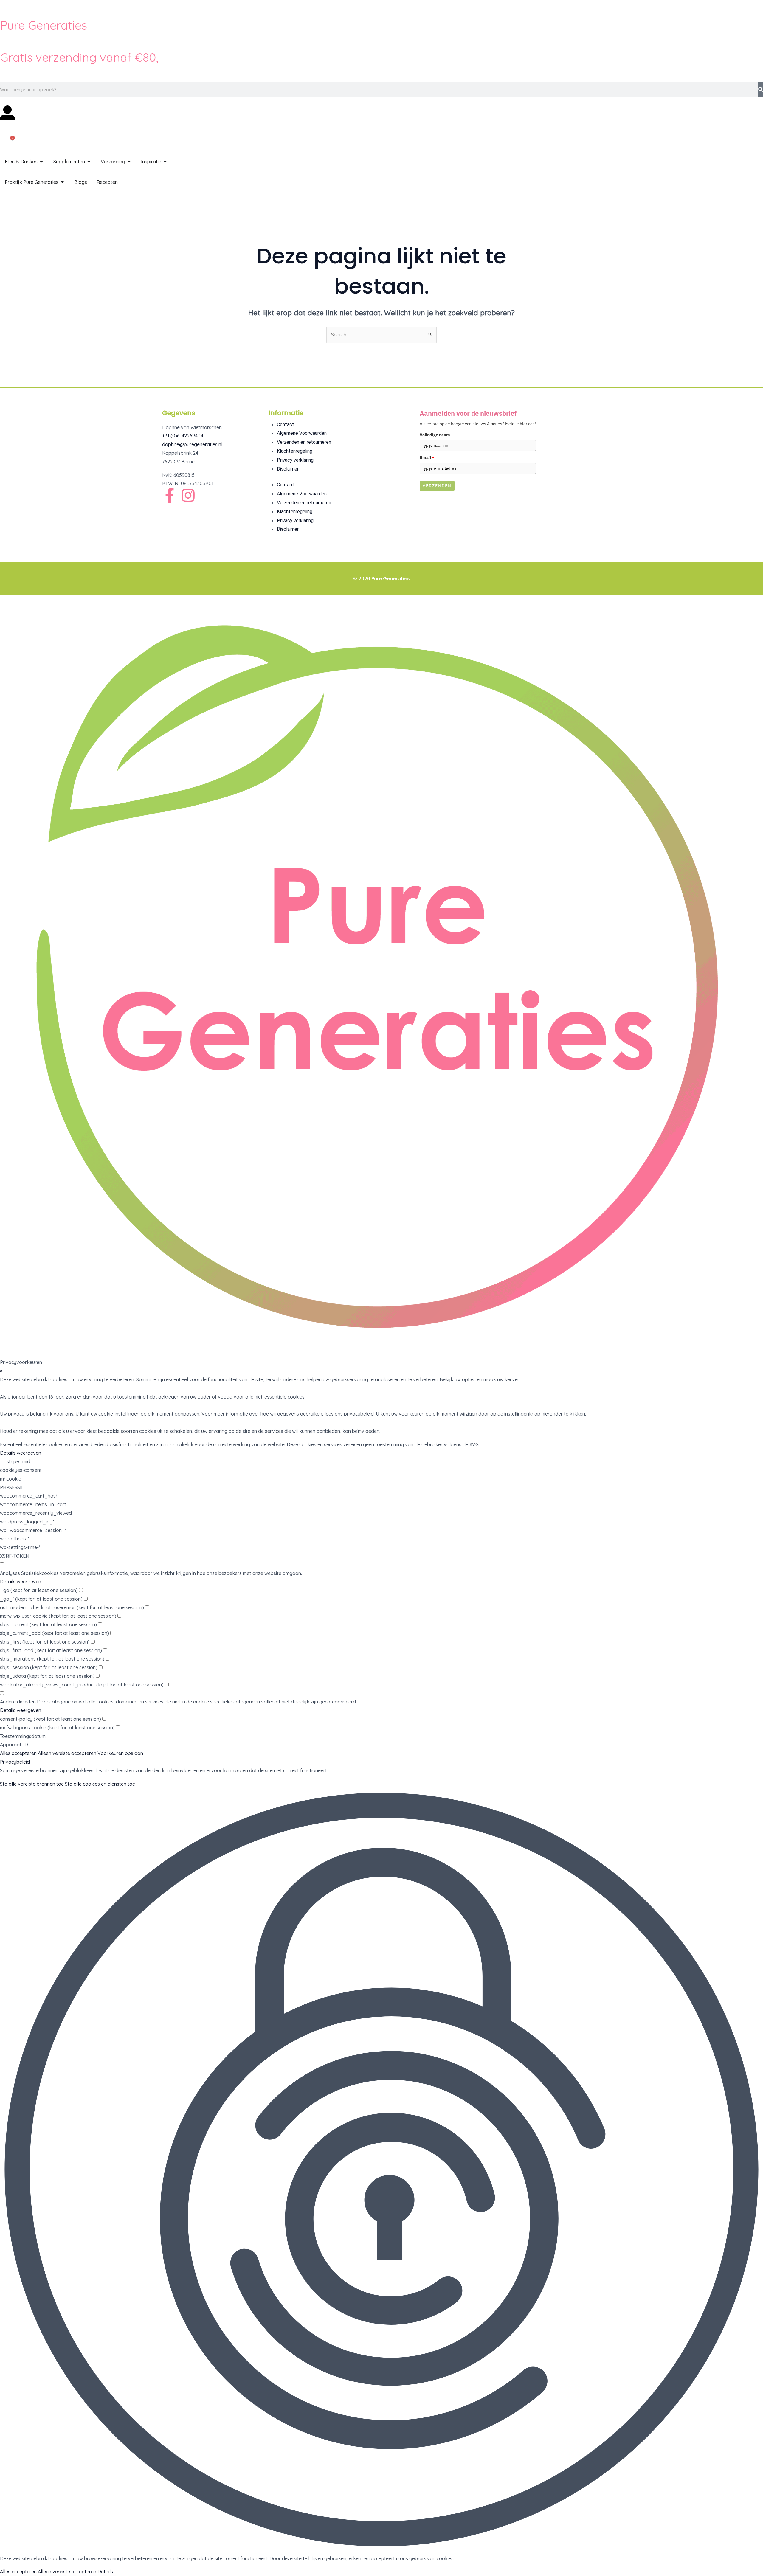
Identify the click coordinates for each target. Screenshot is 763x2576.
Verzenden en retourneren (304, 442)
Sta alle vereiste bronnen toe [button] (32, 1784)
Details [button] (105, 2572)
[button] (381, 2171)
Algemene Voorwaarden (302, 433)
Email (427, 457)
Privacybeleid (15, 1762)
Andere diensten (18, 1702)
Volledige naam (435, 435)
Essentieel (11, 1444)
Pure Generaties (44, 25)
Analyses (10, 1573)
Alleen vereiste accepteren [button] (67, 1753)
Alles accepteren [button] (18, 1753)
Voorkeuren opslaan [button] (120, 1753)
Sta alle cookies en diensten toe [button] (100, 1784)
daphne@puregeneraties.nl (192, 444)
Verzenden (437, 486)
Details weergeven (21, 1453)
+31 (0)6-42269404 (183, 436)
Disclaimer (288, 469)
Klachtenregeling (295, 451)
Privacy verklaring (295, 460)
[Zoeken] (761, 89)
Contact (286, 425)
